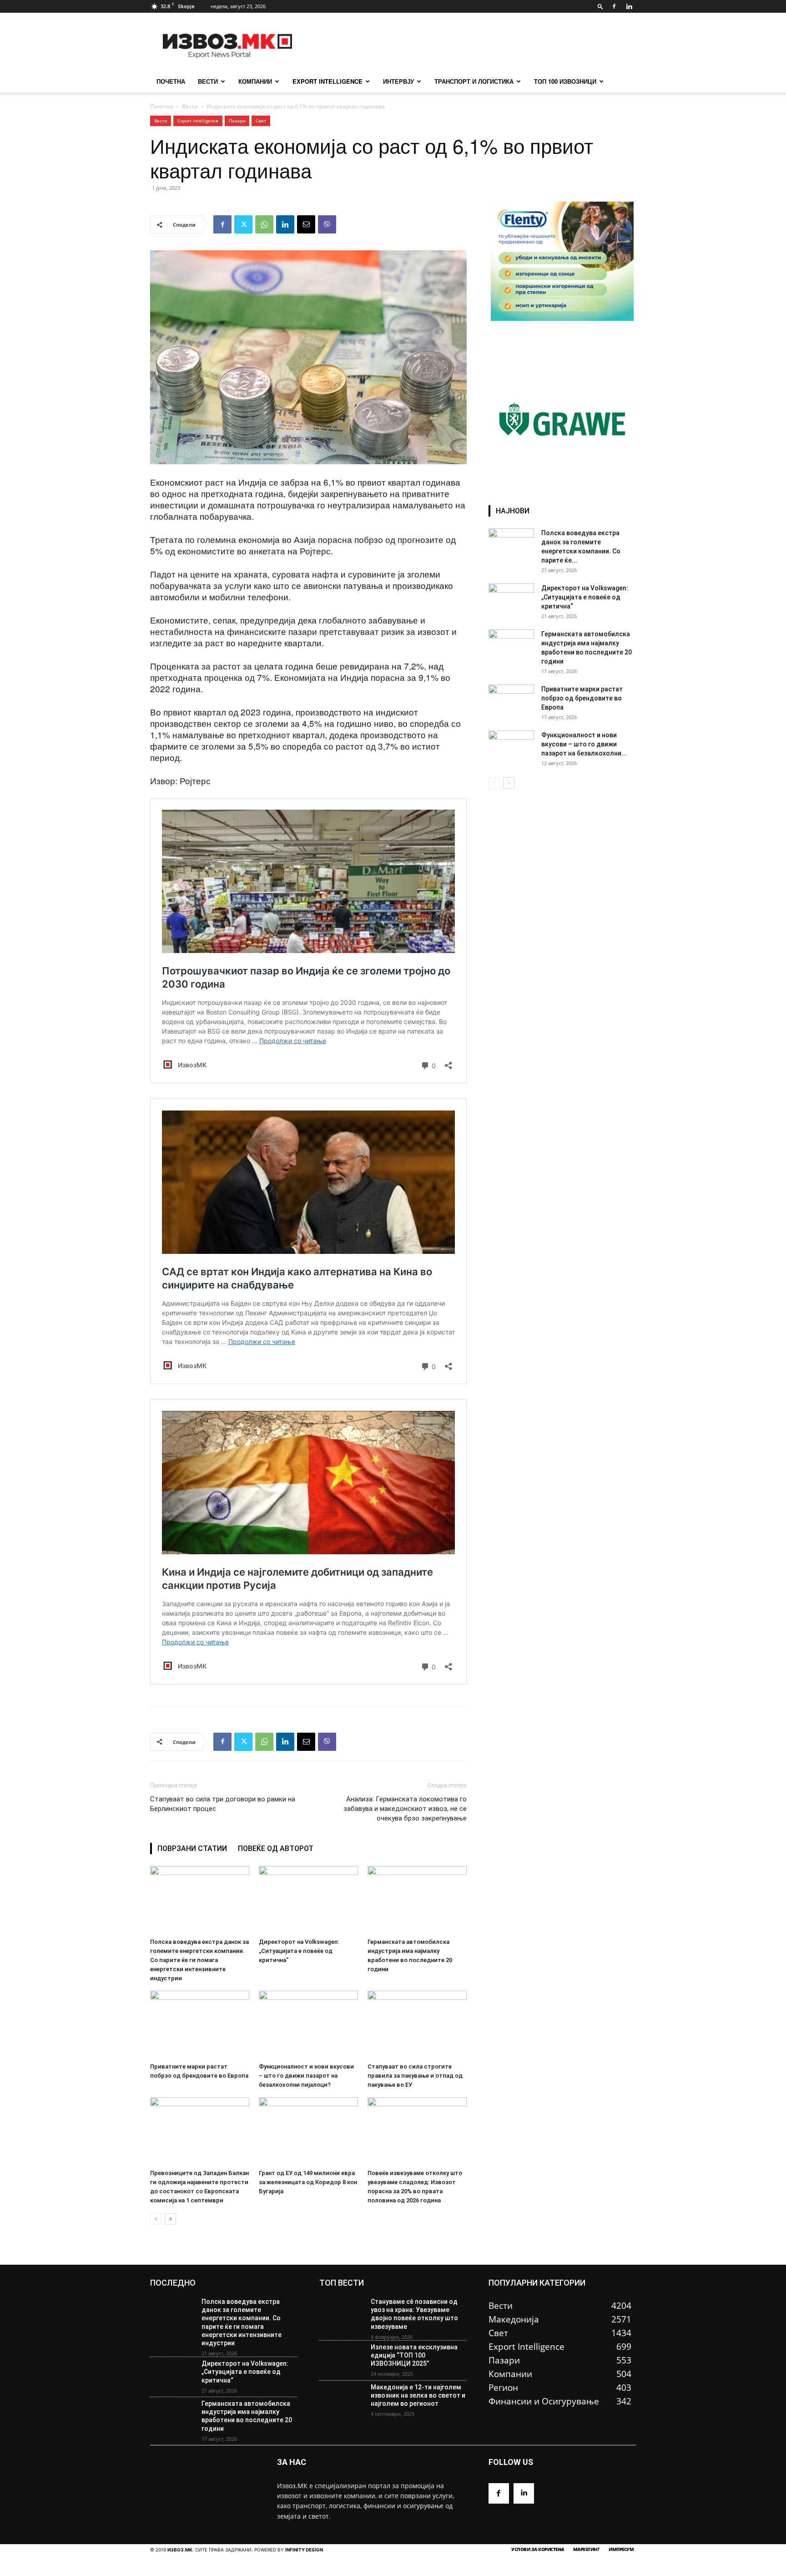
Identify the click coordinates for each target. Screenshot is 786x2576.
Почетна (162, 106)
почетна (171, 81)
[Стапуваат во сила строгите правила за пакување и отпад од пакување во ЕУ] (417, 2025)
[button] (600, 6)
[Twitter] (243, 224)
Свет (261, 121)
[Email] (306, 224)
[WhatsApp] (264, 224)
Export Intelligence (327, 81)
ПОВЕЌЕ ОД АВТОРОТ (276, 1848)
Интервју (398, 81)
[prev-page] (156, 2219)
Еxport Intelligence (198, 121)
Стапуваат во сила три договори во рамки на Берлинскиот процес (223, 1804)
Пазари (237, 121)
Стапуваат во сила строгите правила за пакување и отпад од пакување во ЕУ (415, 2076)
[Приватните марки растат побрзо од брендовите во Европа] (200, 2025)
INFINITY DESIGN (304, 2550)
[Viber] (327, 224)
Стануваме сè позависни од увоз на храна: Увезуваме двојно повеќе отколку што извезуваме (414, 2314)
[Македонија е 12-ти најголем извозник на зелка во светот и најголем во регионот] (341, 2401)
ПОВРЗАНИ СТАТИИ (192, 1848)
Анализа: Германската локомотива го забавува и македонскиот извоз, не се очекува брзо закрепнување (405, 1809)
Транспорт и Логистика (474, 81)
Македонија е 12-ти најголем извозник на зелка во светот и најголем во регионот (418, 2395)
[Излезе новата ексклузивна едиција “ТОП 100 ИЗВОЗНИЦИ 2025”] (341, 2361)
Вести (208, 81)
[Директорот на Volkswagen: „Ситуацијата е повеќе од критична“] (308, 1900)
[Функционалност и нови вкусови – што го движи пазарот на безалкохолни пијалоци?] (308, 2025)
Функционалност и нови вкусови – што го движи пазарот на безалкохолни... (584, 744)
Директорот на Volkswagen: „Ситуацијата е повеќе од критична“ (299, 1951)
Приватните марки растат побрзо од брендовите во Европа (582, 698)
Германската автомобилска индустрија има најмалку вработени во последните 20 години (247, 2416)
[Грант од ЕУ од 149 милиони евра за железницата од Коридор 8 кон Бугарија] (308, 2131)
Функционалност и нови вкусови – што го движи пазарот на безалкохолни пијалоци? (306, 2076)
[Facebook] (614, 6)
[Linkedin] (629, 6)
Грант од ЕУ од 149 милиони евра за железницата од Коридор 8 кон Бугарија (308, 2182)
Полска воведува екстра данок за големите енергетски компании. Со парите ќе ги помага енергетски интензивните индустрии (199, 1960)
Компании (255, 81)
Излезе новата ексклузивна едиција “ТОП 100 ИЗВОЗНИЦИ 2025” (414, 2355)
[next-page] (170, 2219)
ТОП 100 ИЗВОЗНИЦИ (565, 81)
